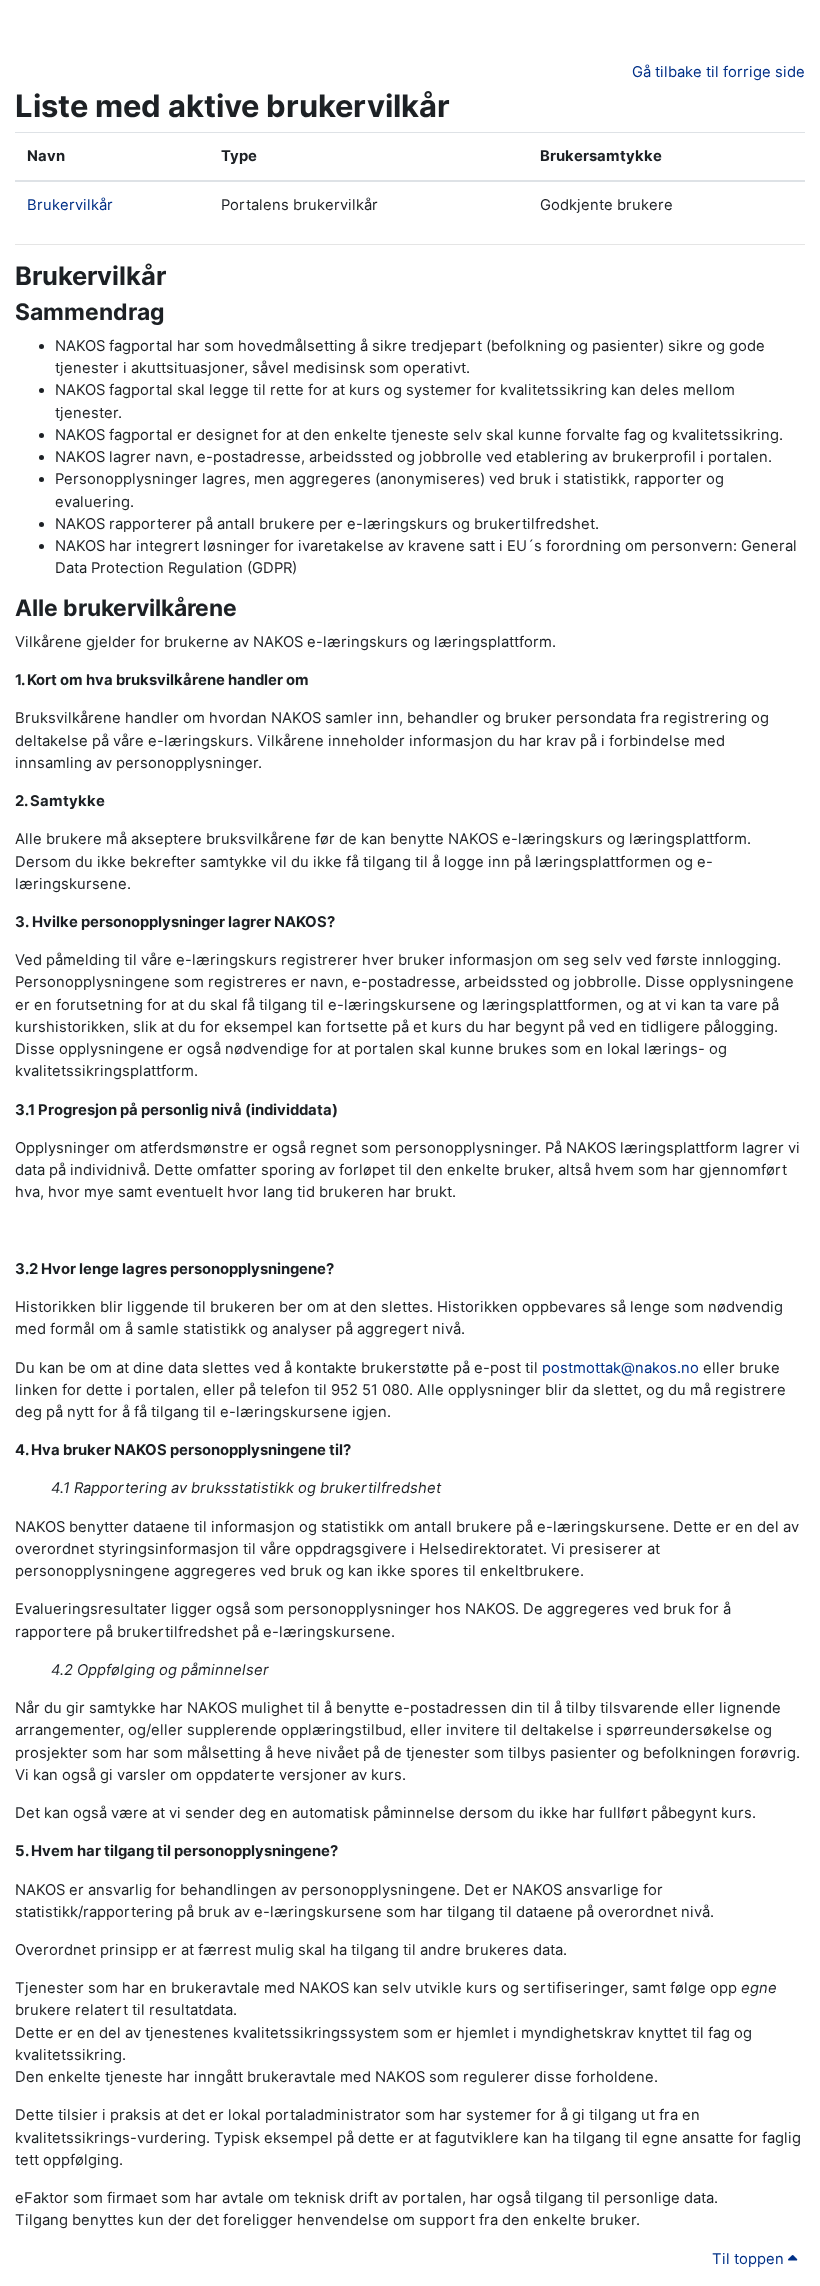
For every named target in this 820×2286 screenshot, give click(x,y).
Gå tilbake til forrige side (718, 72)
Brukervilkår (70, 205)
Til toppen (750, 2259)
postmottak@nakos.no (620, 1368)
